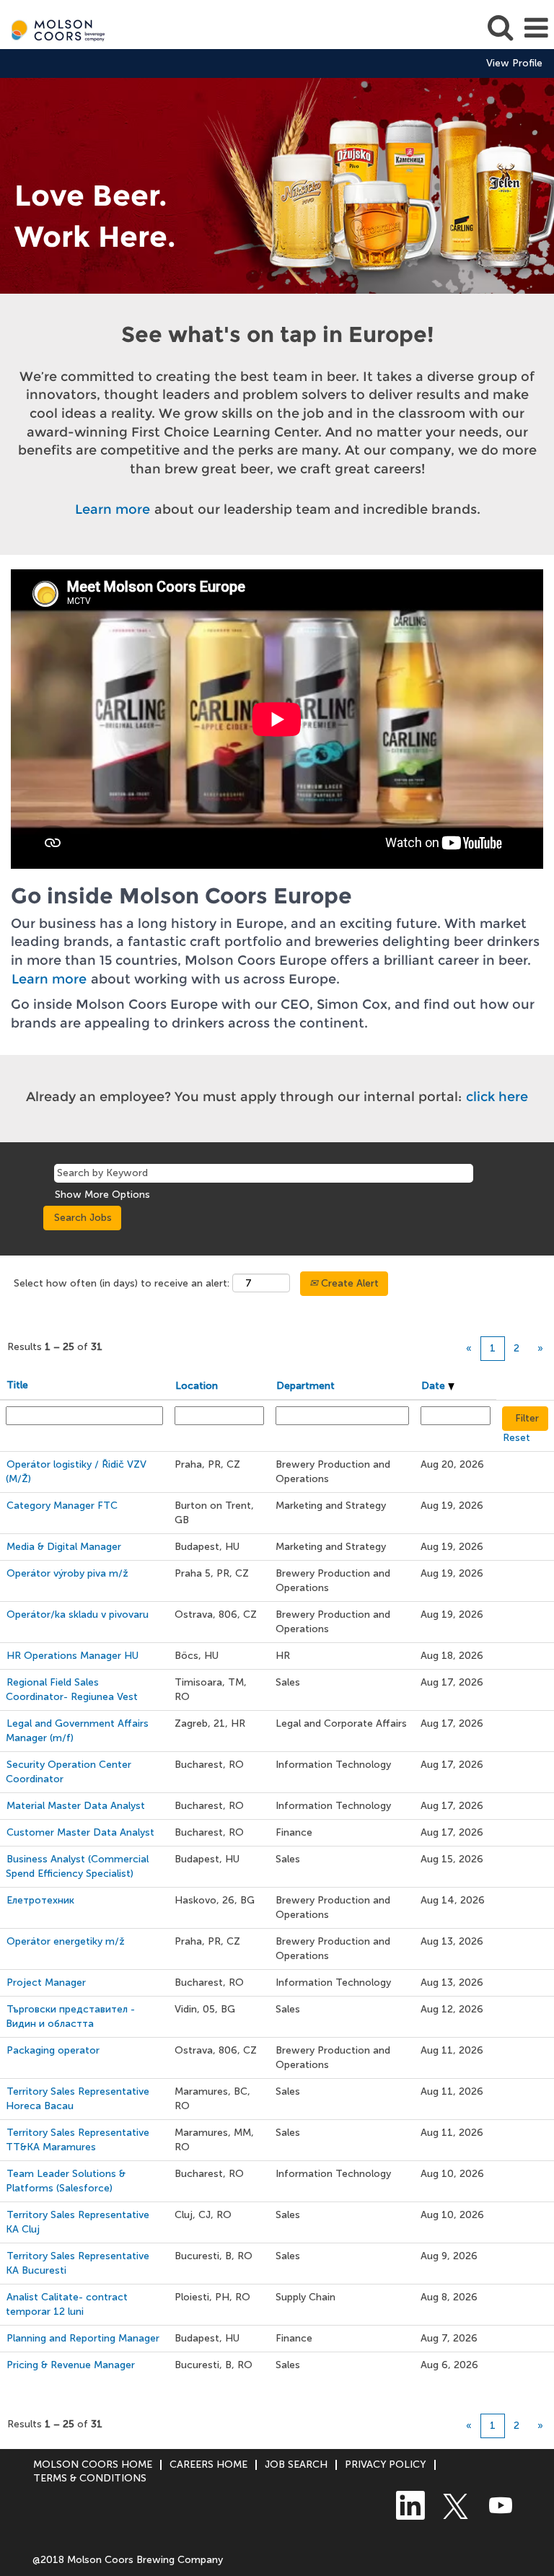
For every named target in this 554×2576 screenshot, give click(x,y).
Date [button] (435, 1386)
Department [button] (305, 1386)
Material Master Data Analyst (76, 1806)
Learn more (113, 509)
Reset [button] (516, 1438)
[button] (536, 28)
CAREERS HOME (208, 2465)
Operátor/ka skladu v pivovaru (78, 1615)
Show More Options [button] (102, 1195)
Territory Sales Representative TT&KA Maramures (78, 2140)
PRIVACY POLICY (386, 2465)
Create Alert (348, 1283)
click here (497, 1097)
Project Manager (46, 1983)
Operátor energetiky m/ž (66, 1941)
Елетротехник (40, 1900)
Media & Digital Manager (64, 1547)
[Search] (500, 27)
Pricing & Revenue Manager (71, 2365)
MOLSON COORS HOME (93, 2465)
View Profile (514, 63)
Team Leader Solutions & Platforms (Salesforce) (66, 2181)
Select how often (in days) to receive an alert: (122, 1283)
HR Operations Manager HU (72, 1656)
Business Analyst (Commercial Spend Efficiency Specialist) (77, 1866)
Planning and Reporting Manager (83, 2338)
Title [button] (17, 1385)
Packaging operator (53, 2050)
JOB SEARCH (296, 2465)
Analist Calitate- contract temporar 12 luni (67, 2304)
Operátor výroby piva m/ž (67, 1573)
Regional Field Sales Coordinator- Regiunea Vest (72, 1690)
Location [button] (197, 1386)
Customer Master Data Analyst (80, 1832)
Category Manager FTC (62, 1506)
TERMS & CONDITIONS (90, 2478)
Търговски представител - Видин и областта (70, 2016)
